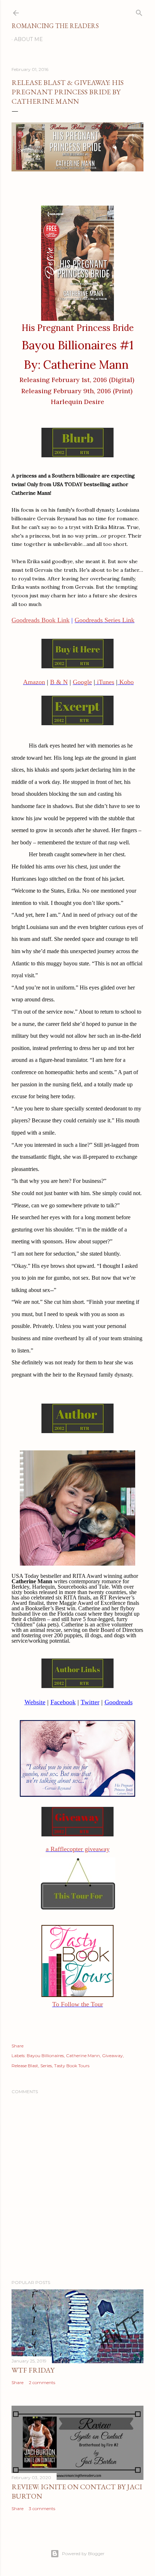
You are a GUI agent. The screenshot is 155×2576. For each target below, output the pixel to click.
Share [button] (17, 2046)
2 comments (42, 2382)
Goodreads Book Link (41, 620)
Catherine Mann (83, 2056)
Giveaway (112, 2056)
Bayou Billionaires (45, 2056)
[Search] (139, 11)
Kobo (126, 682)
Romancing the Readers (55, 26)
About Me (28, 39)
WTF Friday (33, 2370)
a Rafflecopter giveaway (78, 1849)
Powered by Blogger (83, 2553)
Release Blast (25, 2066)
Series (46, 2066)
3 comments (42, 2508)
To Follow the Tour (78, 2004)
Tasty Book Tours (72, 2066)
